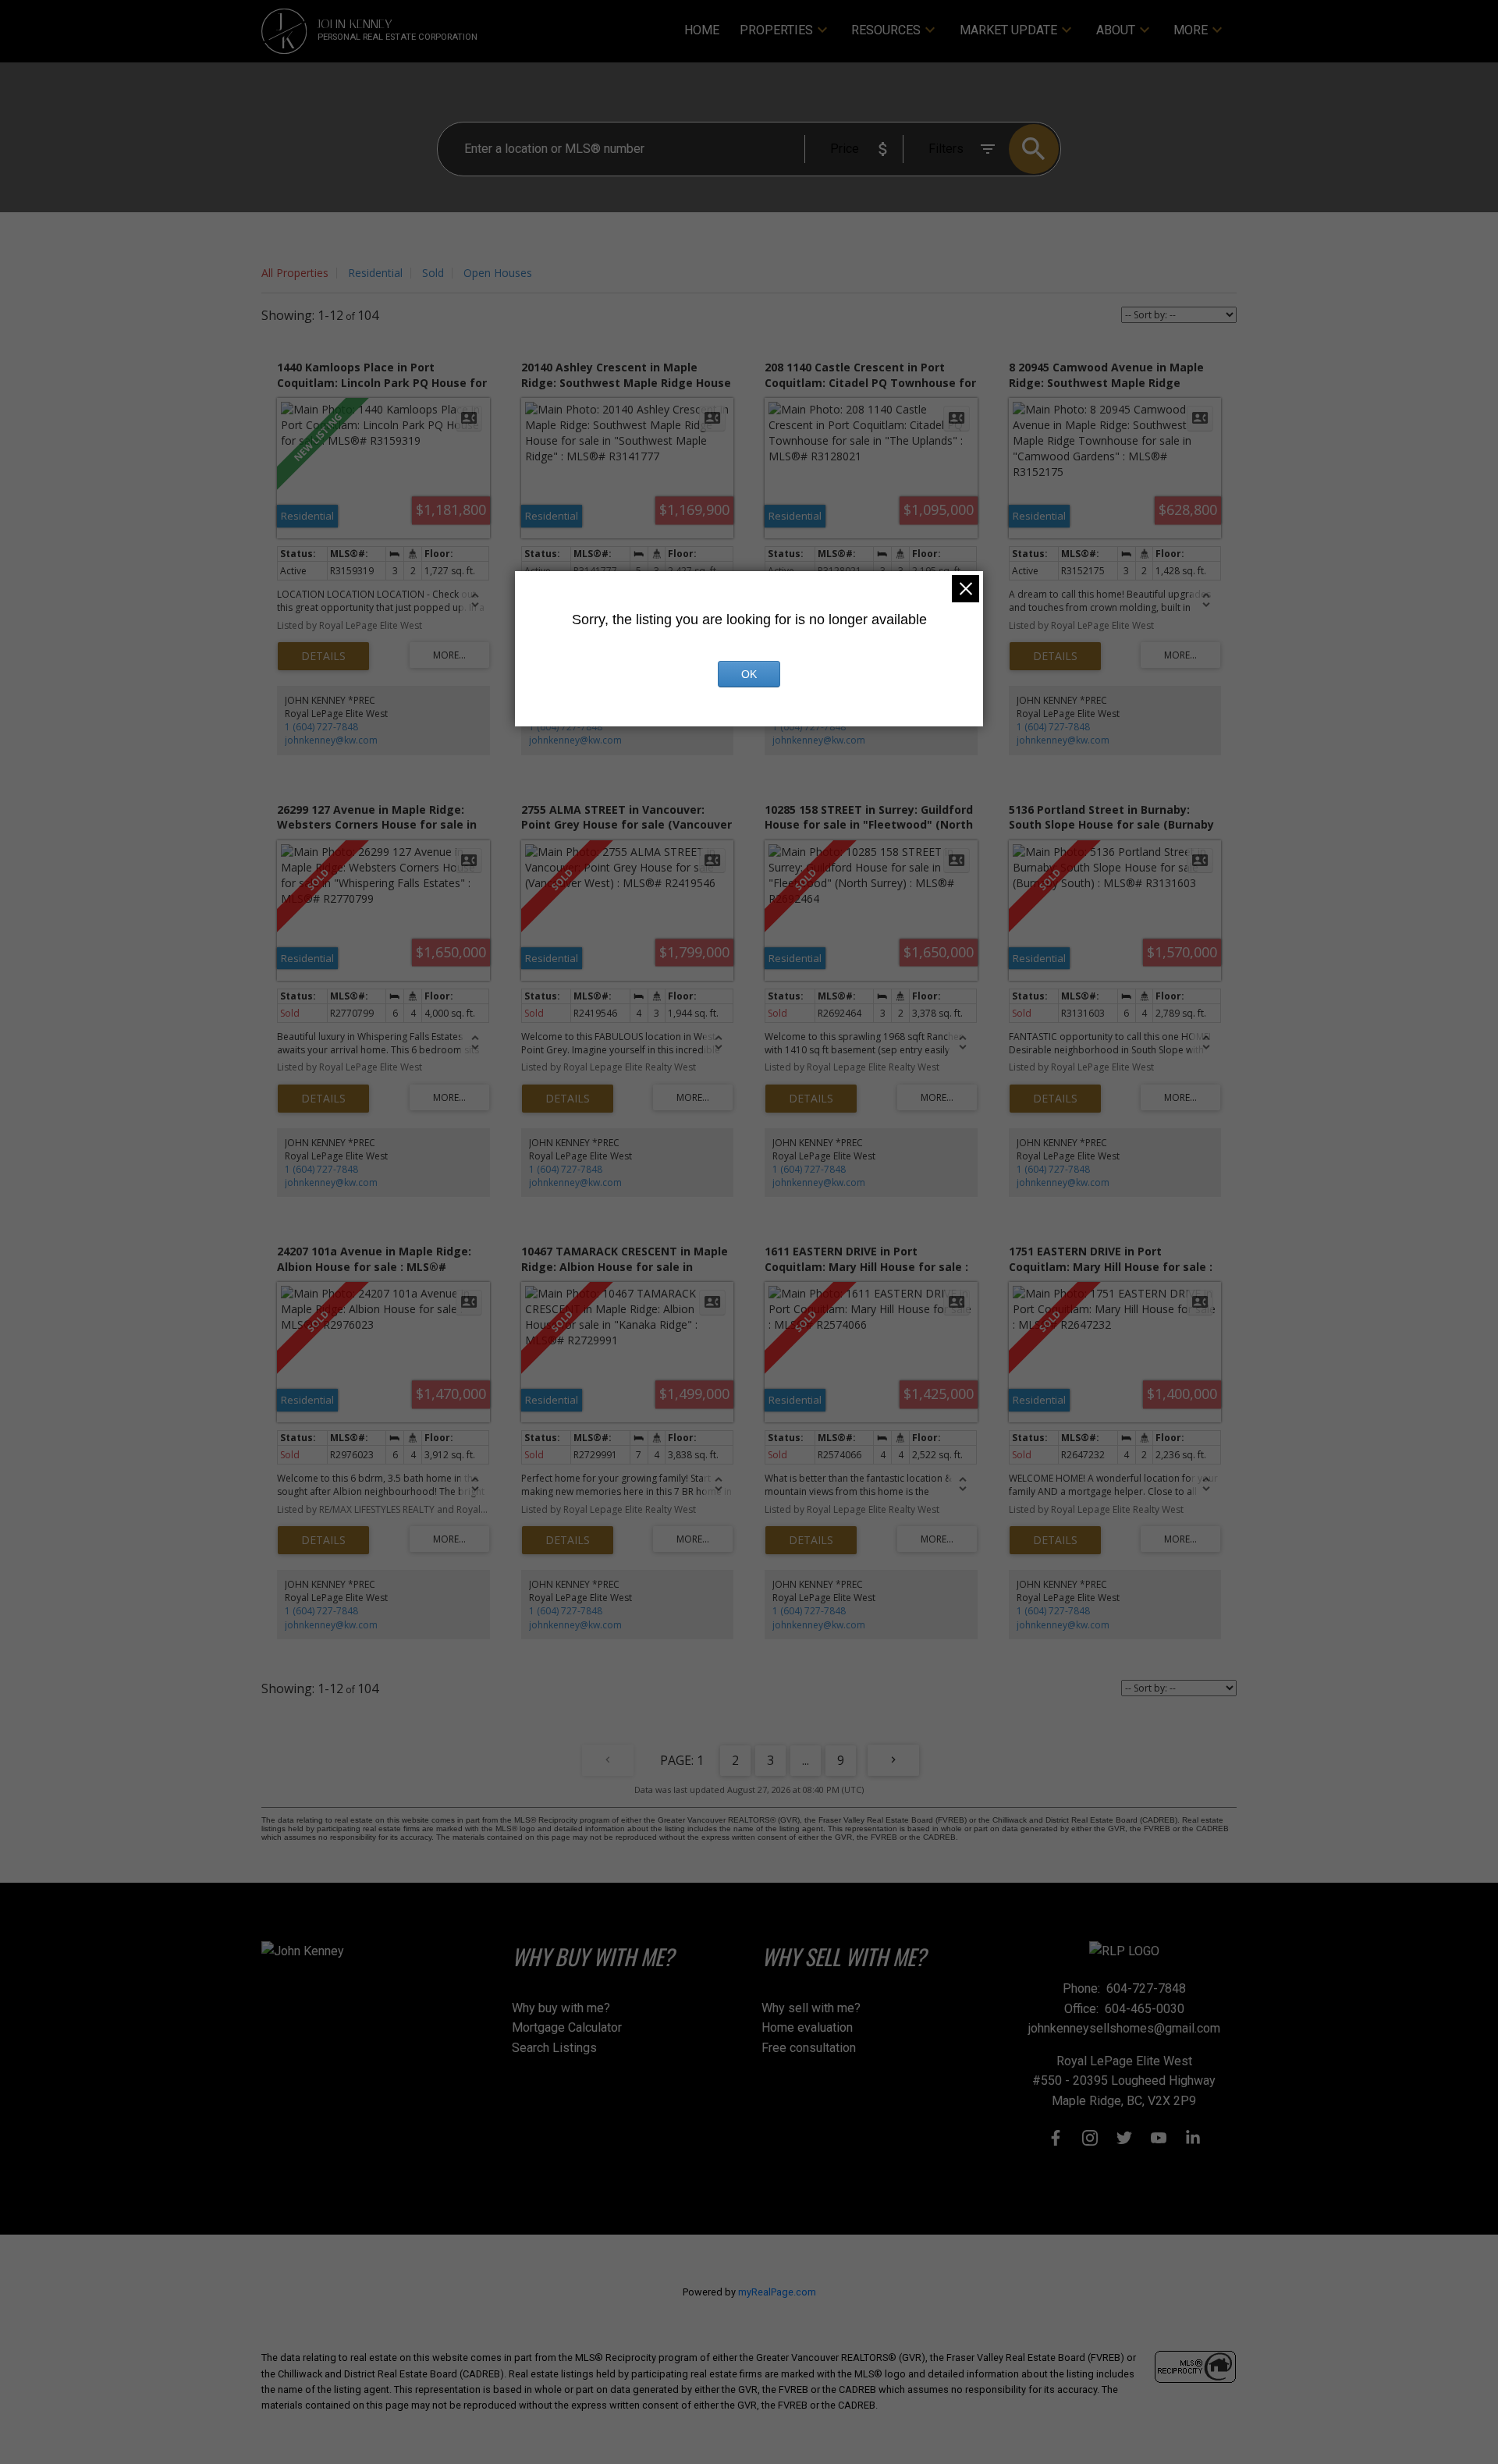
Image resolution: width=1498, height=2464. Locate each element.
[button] (1056, 2138)
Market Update (1008, 30)
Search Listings (554, 2048)
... (806, 1760)
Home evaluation (807, 2027)
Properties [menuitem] (776, 30)
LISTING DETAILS (323, 656)
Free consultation (809, 2048)
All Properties (295, 273)
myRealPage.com (777, 2292)
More (1191, 30)
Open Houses (498, 273)
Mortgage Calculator (567, 2027)
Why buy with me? (561, 2008)
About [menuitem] (1116, 30)
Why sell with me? (811, 2008)
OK (749, 674)
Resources (886, 30)
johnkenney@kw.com (331, 740)
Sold (433, 273)
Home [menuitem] (702, 30)
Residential (375, 273)
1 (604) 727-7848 (321, 727)
